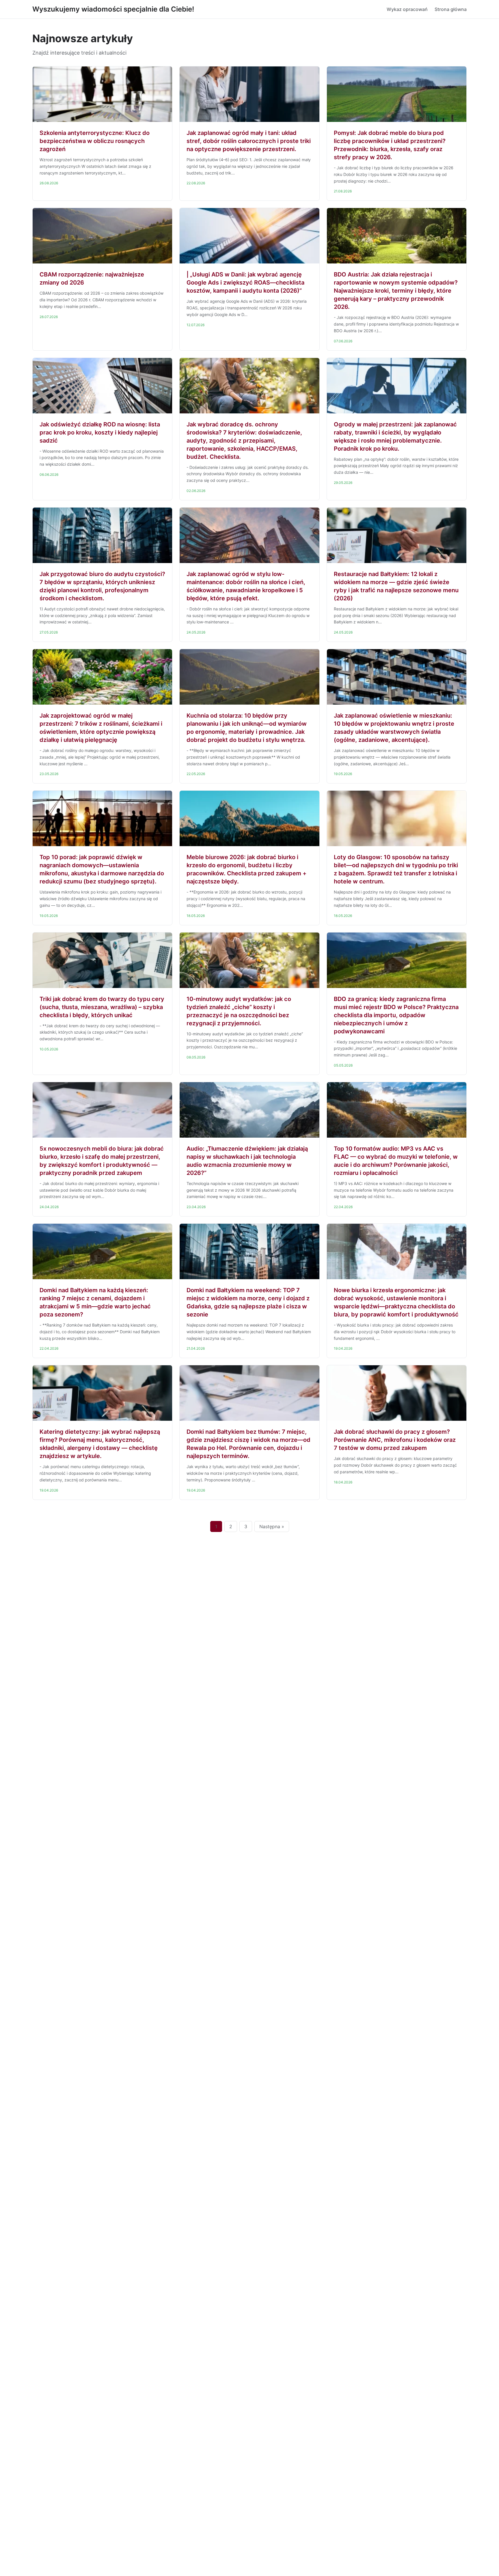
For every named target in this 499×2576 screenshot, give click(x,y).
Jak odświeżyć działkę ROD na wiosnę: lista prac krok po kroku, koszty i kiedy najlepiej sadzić (100, 432)
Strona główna (451, 9)
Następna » (272, 1526)
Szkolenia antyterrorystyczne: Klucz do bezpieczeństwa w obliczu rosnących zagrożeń (95, 141)
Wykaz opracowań (407, 9)
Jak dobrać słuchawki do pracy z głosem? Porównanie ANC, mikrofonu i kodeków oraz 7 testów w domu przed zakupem (395, 1440)
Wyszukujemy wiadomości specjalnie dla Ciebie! (113, 9)
